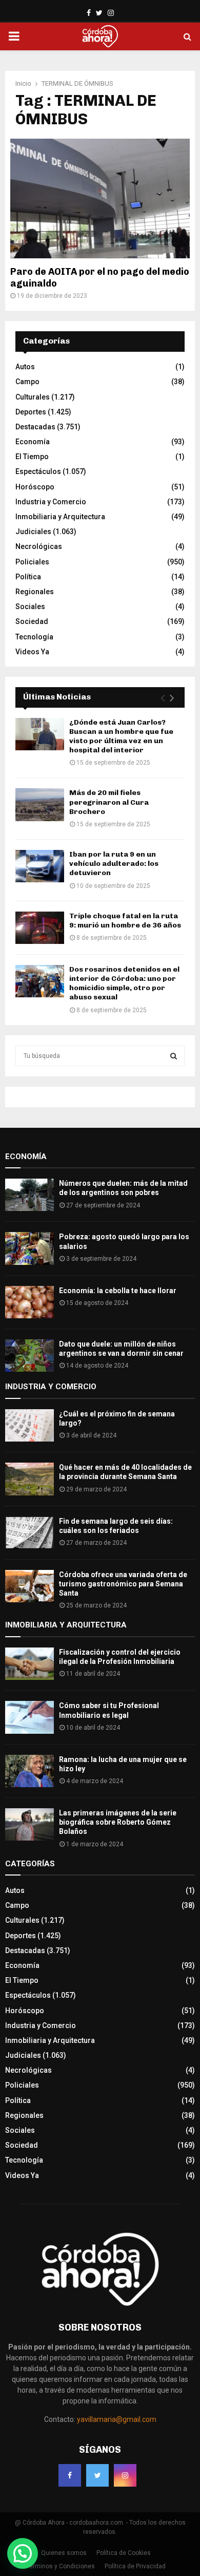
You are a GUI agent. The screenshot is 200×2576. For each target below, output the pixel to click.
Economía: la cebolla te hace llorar (118, 1291)
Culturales (33, 397)
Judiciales (33, 532)
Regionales (35, 592)
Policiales (32, 562)
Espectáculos (38, 471)
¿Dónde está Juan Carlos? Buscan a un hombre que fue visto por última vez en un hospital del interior (121, 736)
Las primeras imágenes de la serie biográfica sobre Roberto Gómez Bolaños (118, 1822)
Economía (33, 442)
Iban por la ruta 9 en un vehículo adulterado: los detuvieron (114, 864)
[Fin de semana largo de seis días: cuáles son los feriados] (29, 1533)
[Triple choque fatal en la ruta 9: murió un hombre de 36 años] (40, 928)
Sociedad (32, 621)
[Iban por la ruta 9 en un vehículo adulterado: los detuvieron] (40, 866)
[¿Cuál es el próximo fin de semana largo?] (29, 1425)
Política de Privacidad (135, 2566)
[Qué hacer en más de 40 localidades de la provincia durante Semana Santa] (29, 1479)
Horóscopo (35, 487)
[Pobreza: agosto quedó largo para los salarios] (29, 1248)
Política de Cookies (124, 2553)
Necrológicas (39, 546)
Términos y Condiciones (61, 2566)
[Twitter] (97, 2475)
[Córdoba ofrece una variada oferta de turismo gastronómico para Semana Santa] (29, 1586)
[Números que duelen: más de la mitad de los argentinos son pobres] (29, 1195)
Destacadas (35, 427)
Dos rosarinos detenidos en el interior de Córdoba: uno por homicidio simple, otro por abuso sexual (124, 983)
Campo (27, 382)
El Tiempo (32, 457)
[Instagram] (125, 2475)
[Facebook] (70, 2475)
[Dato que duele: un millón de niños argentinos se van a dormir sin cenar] (29, 1356)
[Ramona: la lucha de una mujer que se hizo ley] (29, 1771)
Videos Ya (32, 652)
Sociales (30, 607)
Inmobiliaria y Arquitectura (60, 517)
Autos (25, 367)
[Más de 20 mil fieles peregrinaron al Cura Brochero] (40, 804)
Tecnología (34, 637)
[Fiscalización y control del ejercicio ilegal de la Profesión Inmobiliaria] (29, 1664)
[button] (23, 2553)
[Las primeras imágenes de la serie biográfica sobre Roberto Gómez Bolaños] (29, 1824)
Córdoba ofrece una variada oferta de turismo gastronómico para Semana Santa (123, 1584)
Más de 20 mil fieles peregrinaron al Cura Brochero (109, 802)
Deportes (31, 412)
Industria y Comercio (51, 502)
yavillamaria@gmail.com (117, 2419)
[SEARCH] (174, 1056)
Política (28, 577)
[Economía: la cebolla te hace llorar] (29, 1302)
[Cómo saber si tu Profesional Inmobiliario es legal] (29, 1717)
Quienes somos (64, 2553)
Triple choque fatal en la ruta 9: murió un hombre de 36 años (125, 921)
